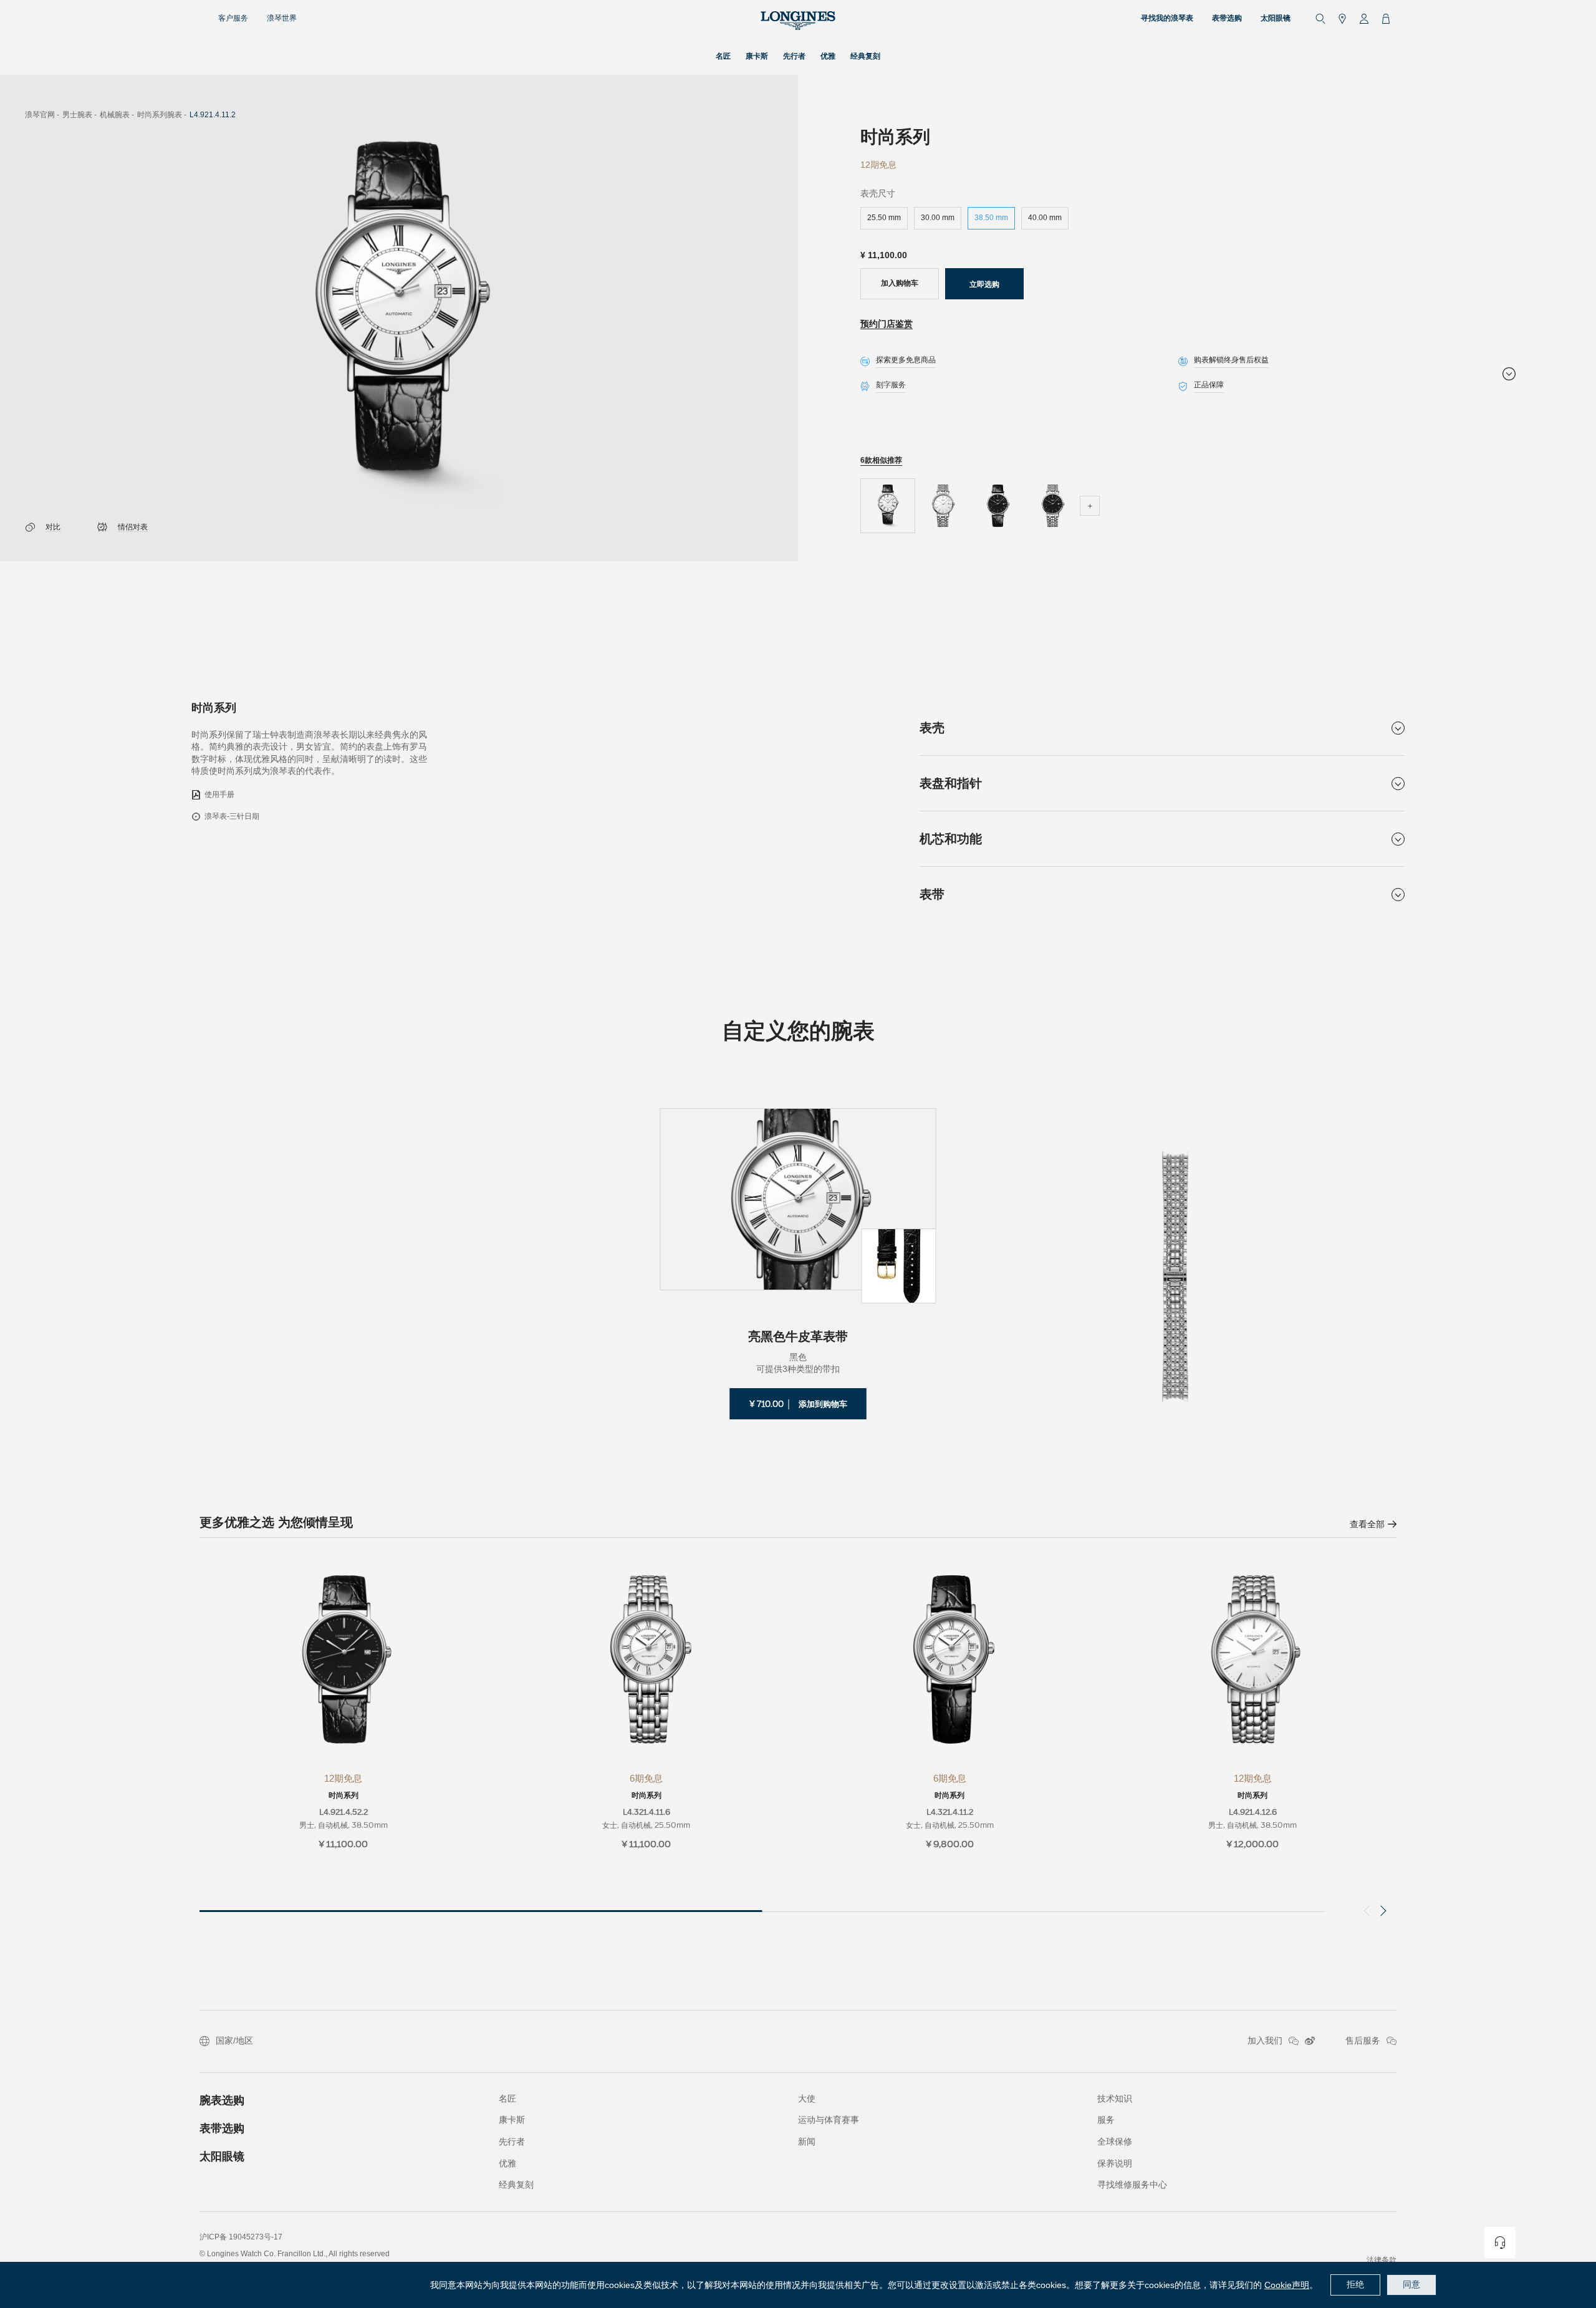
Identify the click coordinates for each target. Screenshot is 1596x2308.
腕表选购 (222, 2100)
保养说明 (1115, 2163)
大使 (807, 2098)
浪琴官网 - (42, 115)
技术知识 (1115, 2098)
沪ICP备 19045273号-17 (241, 2237)
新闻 (807, 2141)
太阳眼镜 (222, 2156)
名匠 (507, 2098)
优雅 (507, 2163)
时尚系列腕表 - (162, 115)
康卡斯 (512, 2120)
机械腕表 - (117, 115)
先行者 (512, 2141)
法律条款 (1382, 2260)
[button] (1381, 1910)
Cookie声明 (1287, 2285)
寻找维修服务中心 (1132, 2185)
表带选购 (222, 2128)
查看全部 (1367, 1524)
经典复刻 (516, 2185)
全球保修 (1115, 2141)
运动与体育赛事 (829, 2120)
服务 (1106, 2120)
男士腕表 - (79, 115)
